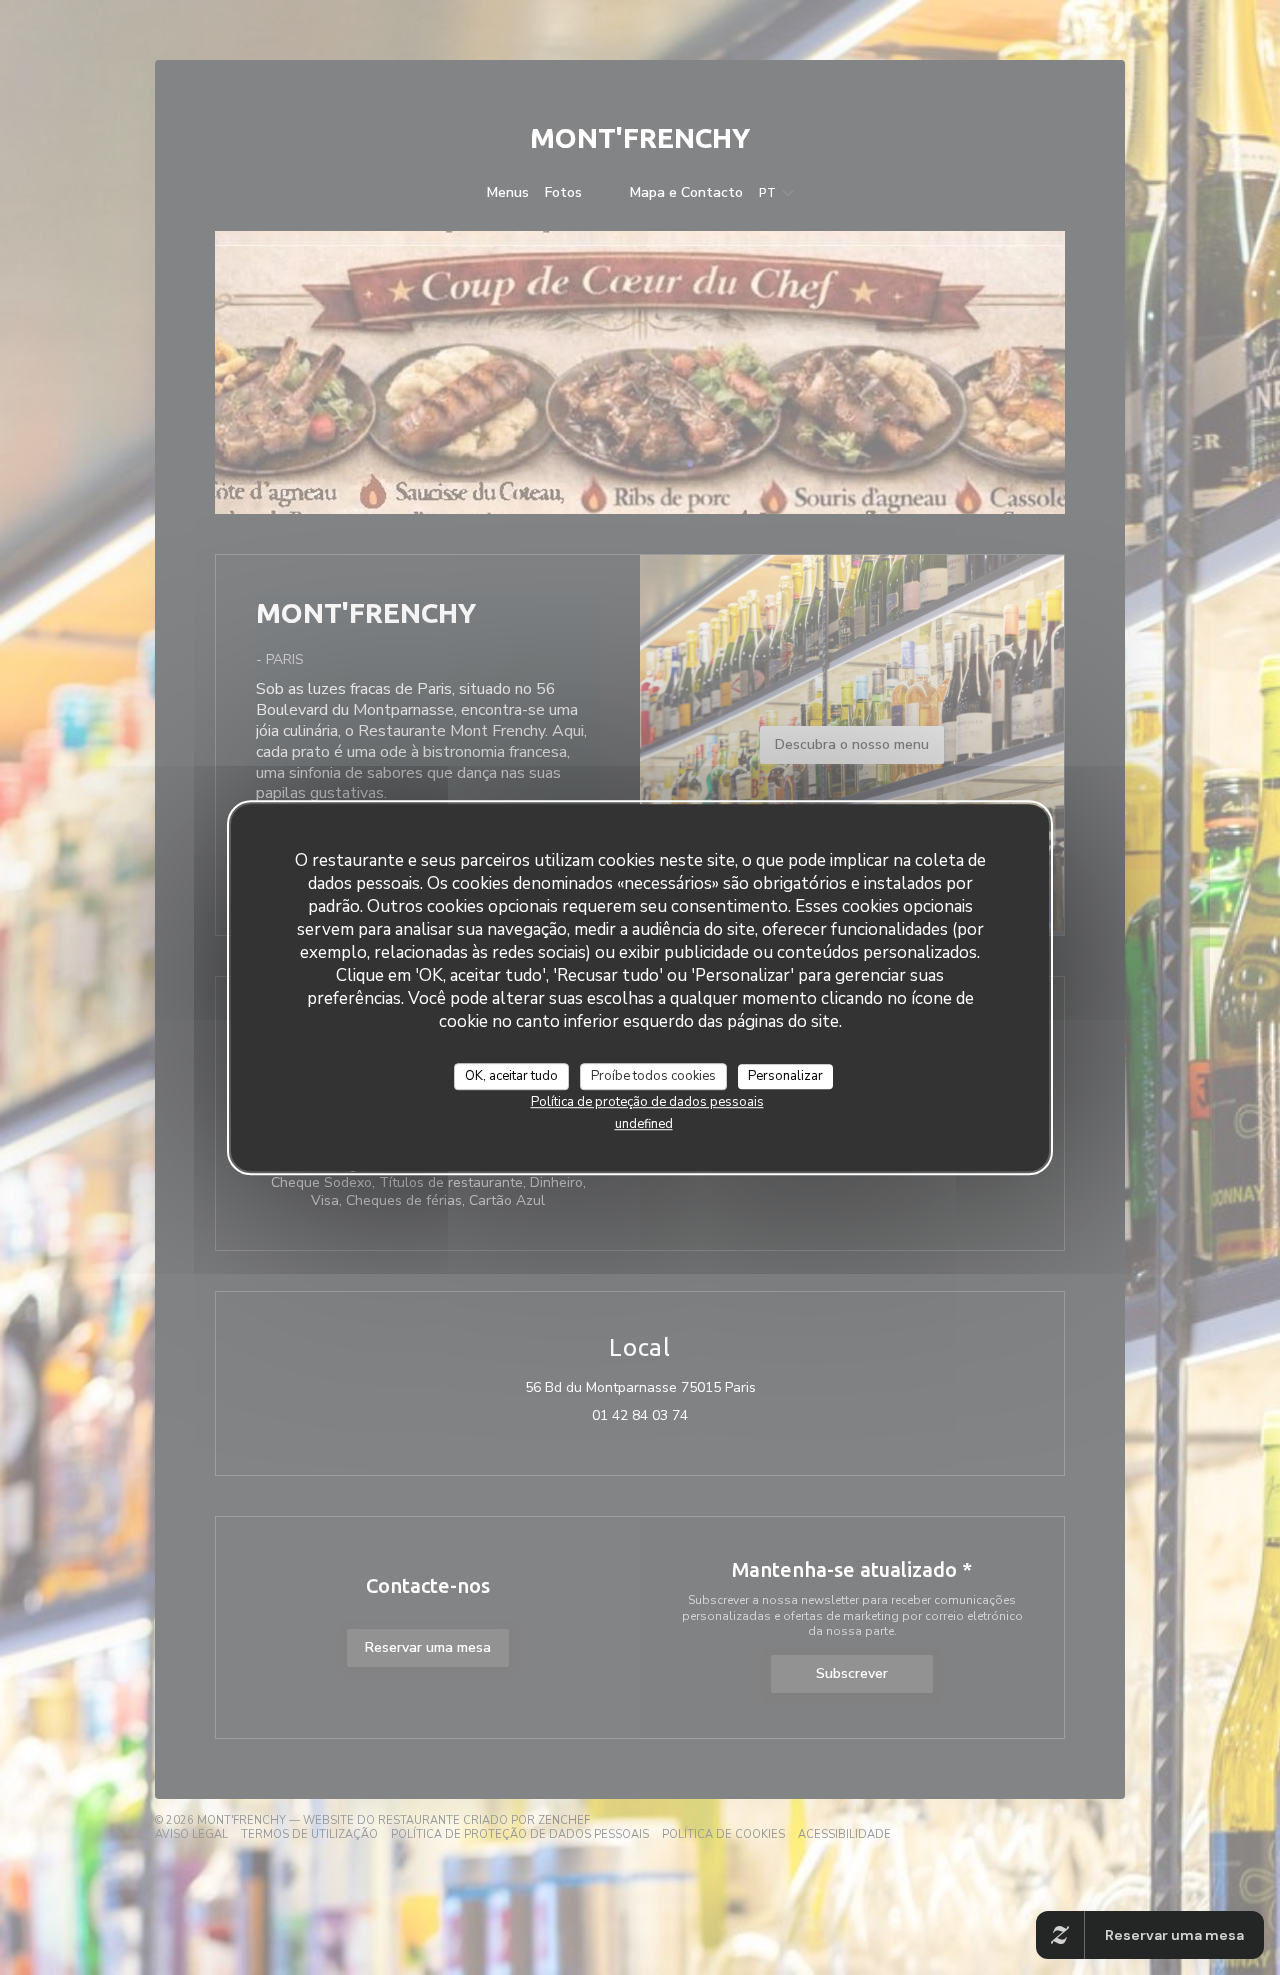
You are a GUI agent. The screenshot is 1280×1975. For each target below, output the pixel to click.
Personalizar (785, 1076)
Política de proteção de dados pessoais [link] (647, 1102)
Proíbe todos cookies (653, 1076)
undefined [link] (644, 1124)
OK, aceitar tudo (511, 1076)
